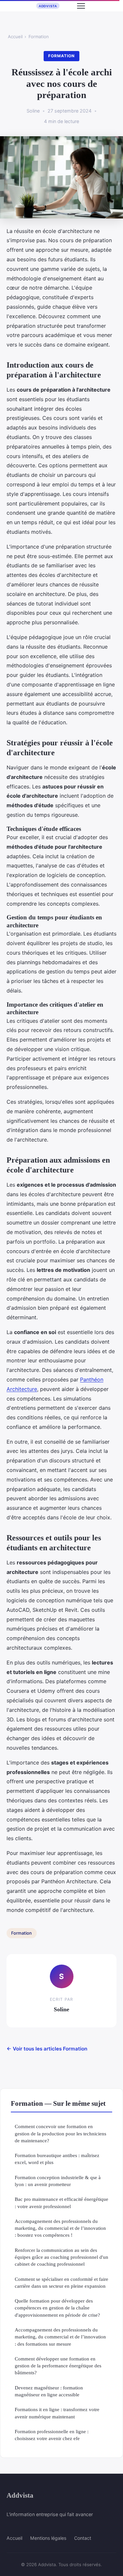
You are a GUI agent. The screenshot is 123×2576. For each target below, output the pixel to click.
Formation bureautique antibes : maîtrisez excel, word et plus (57, 2159)
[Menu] (81, 6)
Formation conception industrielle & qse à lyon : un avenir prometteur (58, 2181)
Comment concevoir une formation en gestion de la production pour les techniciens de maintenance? (61, 2133)
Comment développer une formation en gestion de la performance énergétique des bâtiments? (58, 2366)
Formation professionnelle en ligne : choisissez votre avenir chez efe (52, 2435)
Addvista (20, 2495)
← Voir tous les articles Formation (47, 2049)
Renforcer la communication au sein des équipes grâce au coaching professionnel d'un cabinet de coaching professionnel (61, 2257)
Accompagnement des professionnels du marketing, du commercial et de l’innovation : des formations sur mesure (60, 2337)
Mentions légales (48, 2538)
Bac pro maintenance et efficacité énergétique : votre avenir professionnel (61, 2202)
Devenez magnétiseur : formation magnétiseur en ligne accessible (49, 2391)
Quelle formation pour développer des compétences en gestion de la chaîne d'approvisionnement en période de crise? (57, 2308)
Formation (39, 37)
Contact (83, 2538)
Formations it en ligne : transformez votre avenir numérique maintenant (57, 2413)
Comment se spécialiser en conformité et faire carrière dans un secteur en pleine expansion (61, 2282)
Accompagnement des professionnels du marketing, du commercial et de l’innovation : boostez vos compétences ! (60, 2228)
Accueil (15, 37)
